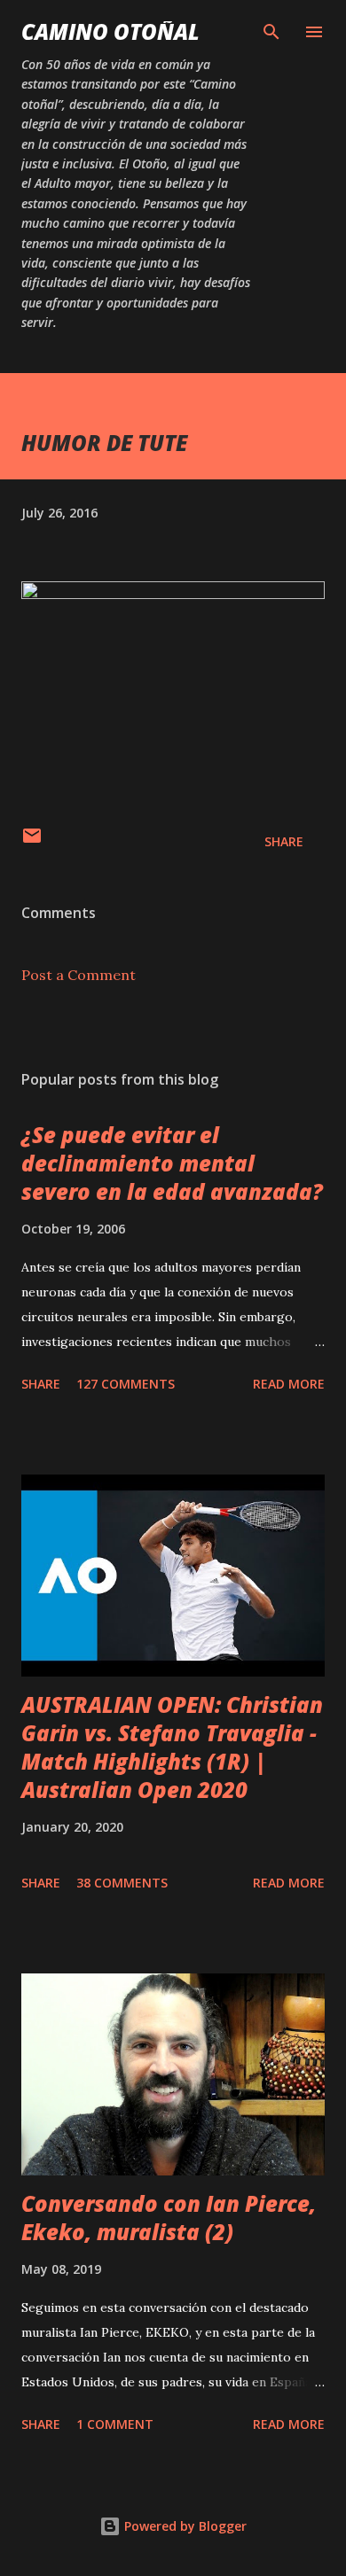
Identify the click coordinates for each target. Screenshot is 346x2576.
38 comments (122, 1883)
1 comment (115, 2424)
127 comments (126, 1384)
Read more (289, 1384)
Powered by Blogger (184, 2526)
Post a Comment (79, 975)
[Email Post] (32, 841)
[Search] (271, 32)
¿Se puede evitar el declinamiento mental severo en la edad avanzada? (172, 1163)
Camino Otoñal (110, 31)
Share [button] (284, 841)
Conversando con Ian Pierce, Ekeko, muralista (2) (169, 2218)
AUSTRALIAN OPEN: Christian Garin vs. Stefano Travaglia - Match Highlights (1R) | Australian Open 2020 (172, 1747)
